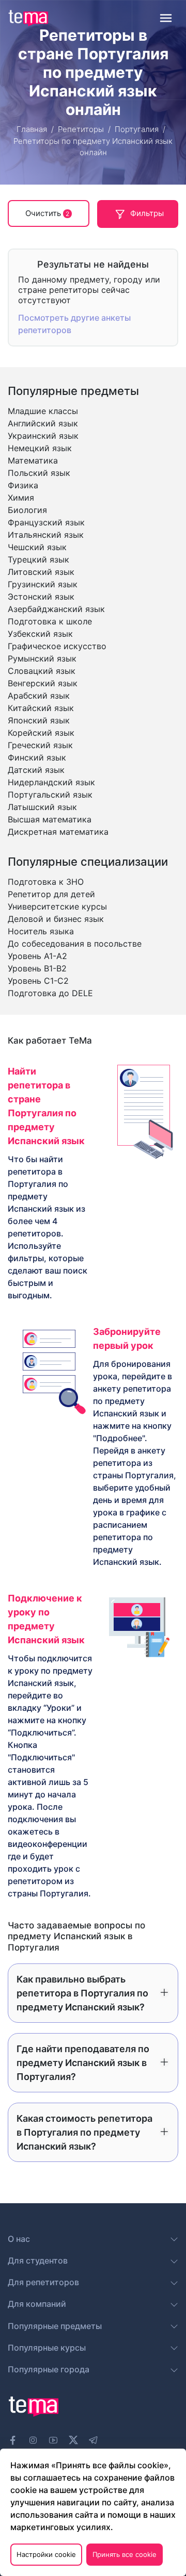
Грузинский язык (43, 584)
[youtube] (53, 2440)
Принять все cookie (125, 2554)
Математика (33, 460)
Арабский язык (39, 696)
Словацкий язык (42, 671)
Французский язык (46, 522)
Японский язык (39, 720)
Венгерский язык (43, 683)
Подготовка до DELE (50, 993)
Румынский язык (42, 658)
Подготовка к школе (50, 621)
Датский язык (36, 770)
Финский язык (37, 757)
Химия (21, 498)
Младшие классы (43, 411)
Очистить (47, 213)
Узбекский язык (40, 634)
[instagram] (33, 2440)
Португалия (137, 129)
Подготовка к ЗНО (46, 882)
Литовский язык (41, 572)
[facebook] (13, 2440)
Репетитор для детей (51, 894)
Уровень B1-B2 (37, 968)
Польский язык (39, 473)
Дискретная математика (58, 832)
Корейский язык (41, 733)
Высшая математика (50, 819)
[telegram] (94, 2440)
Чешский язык (37, 547)
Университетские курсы (57, 906)
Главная (32, 129)
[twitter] (73, 2439)
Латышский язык (42, 807)
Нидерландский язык (51, 782)
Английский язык (43, 423)
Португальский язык (50, 795)
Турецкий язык (38, 559)
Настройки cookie (46, 2554)
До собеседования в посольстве (75, 944)
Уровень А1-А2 (37, 956)
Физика (23, 485)
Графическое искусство (57, 646)
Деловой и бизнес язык (56, 919)
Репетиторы (81, 129)
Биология (27, 510)
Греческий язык (40, 745)
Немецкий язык (40, 448)
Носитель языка (41, 931)
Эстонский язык (41, 597)
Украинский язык (43, 436)
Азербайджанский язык (56, 609)
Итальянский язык (46, 535)
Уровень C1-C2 (38, 981)
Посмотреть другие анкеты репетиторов (74, 324)
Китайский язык (41, 708)
